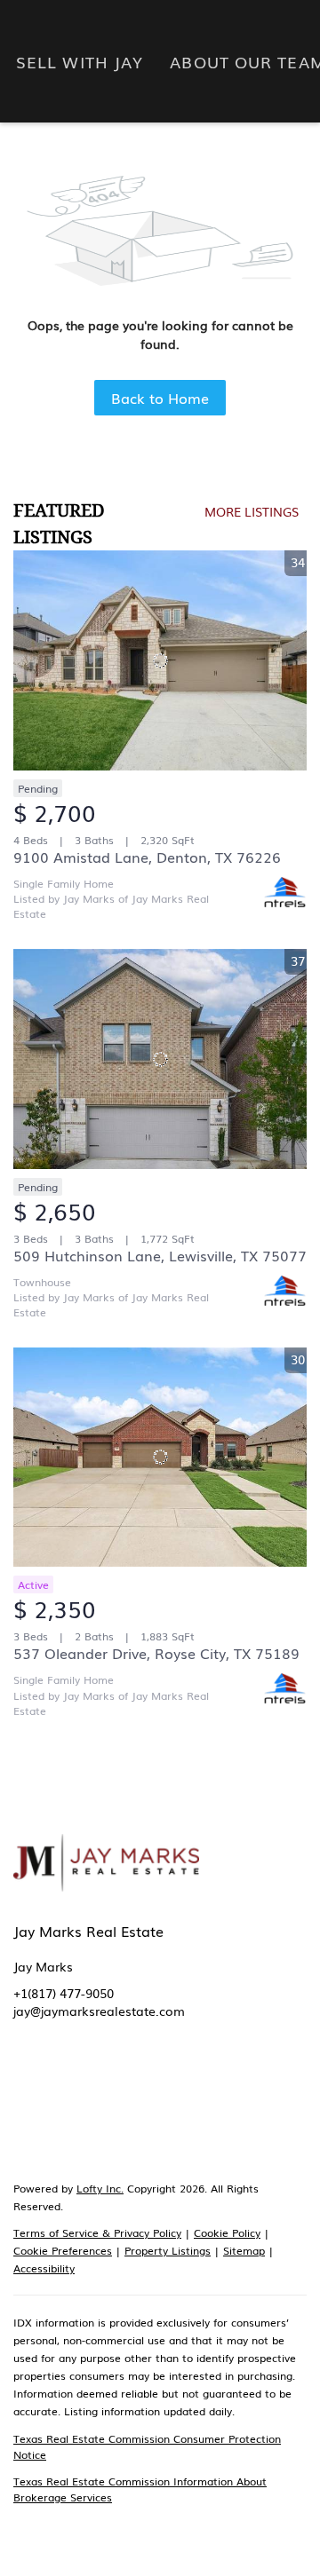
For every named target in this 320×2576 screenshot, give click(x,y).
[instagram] (169, 2095)
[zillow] (98, 2095)
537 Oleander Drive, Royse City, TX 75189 (156, 1653)
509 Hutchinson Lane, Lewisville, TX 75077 (160, 1255)
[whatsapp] (27, 2130)
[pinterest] (240, 2095)
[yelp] (133, 2095)
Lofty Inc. (100, 2188)
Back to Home (160, 398)
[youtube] (204, 2095)
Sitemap (244, 2250)
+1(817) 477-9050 (64, 1993)
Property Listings (168, 2250)
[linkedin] (62, 2095)
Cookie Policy (227, 2232)
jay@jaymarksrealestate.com (99, 2011)
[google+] (276, 2095)
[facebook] (27, 2095)
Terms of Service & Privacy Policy (97, 2232)
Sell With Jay (80, 61)
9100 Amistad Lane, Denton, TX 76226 (147, 857)
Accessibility (44, 2268)
